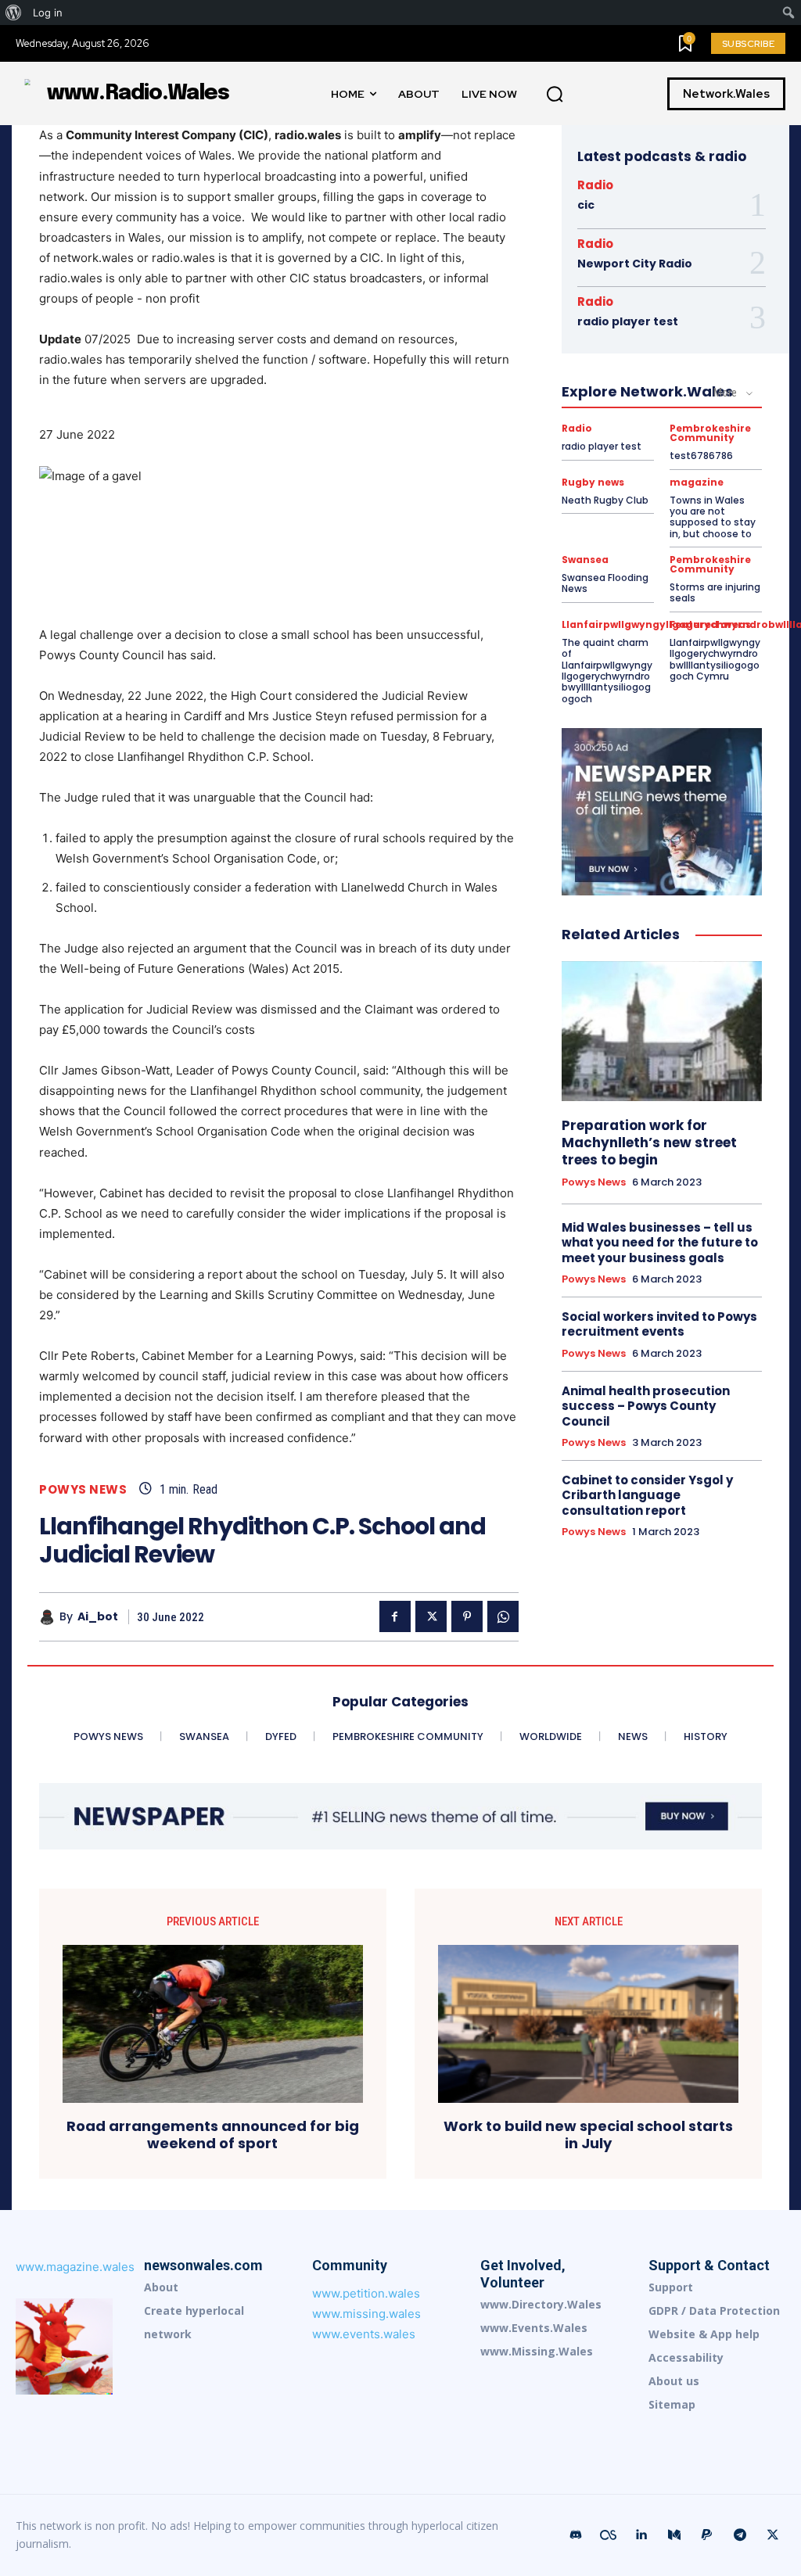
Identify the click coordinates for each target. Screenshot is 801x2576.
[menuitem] (14, 13)
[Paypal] (707, 2535)
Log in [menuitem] (48, 13)
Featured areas (710, 625)
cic (586, 205)
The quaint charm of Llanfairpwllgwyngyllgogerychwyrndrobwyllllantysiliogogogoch (607, 671)
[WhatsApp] (503, 1616)
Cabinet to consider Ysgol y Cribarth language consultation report (647, 1495)
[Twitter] (431, 1616)
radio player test (628, 321)
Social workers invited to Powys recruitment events (659, 1324)
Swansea (585, 560)
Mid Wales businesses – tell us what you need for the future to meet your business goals (660, 1243)
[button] (555, 95)
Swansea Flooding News (605, 583)
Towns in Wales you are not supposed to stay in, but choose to (713, 517)
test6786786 (701, 456)
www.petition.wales (366, 2293)
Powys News (83, 1489)
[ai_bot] (49, 1617)
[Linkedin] (641, 2535)
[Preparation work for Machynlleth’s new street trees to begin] (662, 1031)
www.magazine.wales (75, 2267)
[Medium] (674, 2535)
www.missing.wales (366, 2314)
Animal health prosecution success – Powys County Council (646, 1406)
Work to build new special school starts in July (588, 2135)
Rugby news (593, 483)
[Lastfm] (609, 2535)
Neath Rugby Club (605, 500)
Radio (595, 185)
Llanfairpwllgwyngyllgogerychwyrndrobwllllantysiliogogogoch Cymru (715, 659)
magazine (697, 483)
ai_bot (98, 1617)
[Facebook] (395, 1616)
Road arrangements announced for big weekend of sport (213, 2135)
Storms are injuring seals (715, 592)
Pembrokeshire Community (710, 433)
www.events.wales (364, 2334)
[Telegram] (740, 2535)
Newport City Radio (635, 264)
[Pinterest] (467, 1616)
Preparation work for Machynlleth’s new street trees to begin (649, 1143)
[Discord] (576, 2535)
